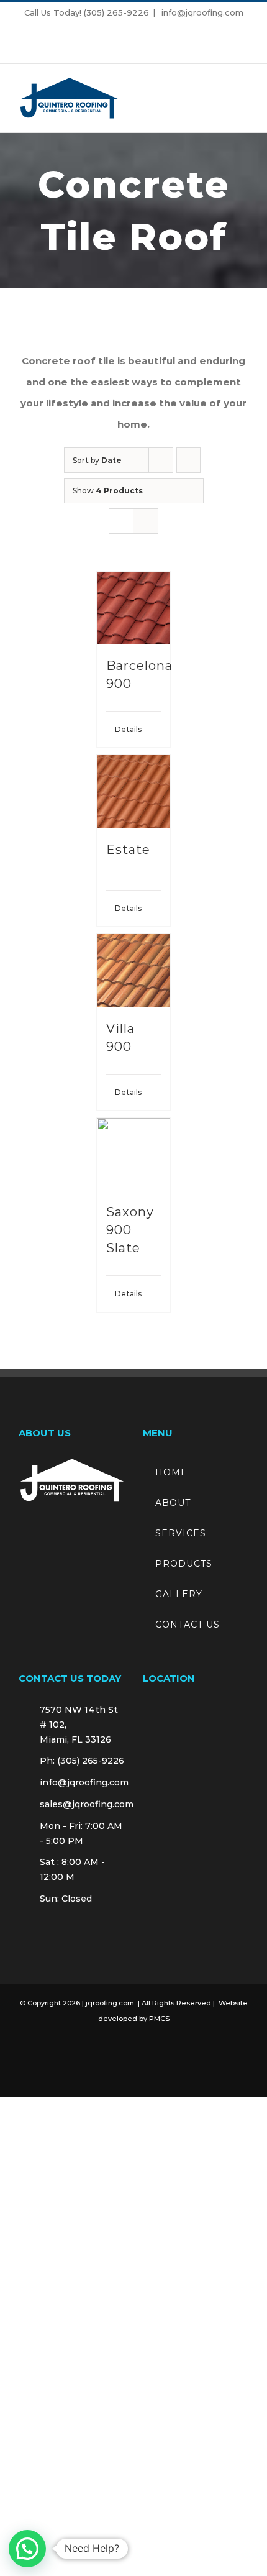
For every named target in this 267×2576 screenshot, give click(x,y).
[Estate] (133, 792)
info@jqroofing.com (201, 12)
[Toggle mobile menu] (243, 99)
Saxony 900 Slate (130, 1230)
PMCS (159, 2019)
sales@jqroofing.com (82, 1804)
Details (124, 729)
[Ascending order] (188, 460)
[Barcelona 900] (133, 608)
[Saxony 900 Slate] (133, 1155)
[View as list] (146, 521)
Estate (128, 850)
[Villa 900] (133, 971)
